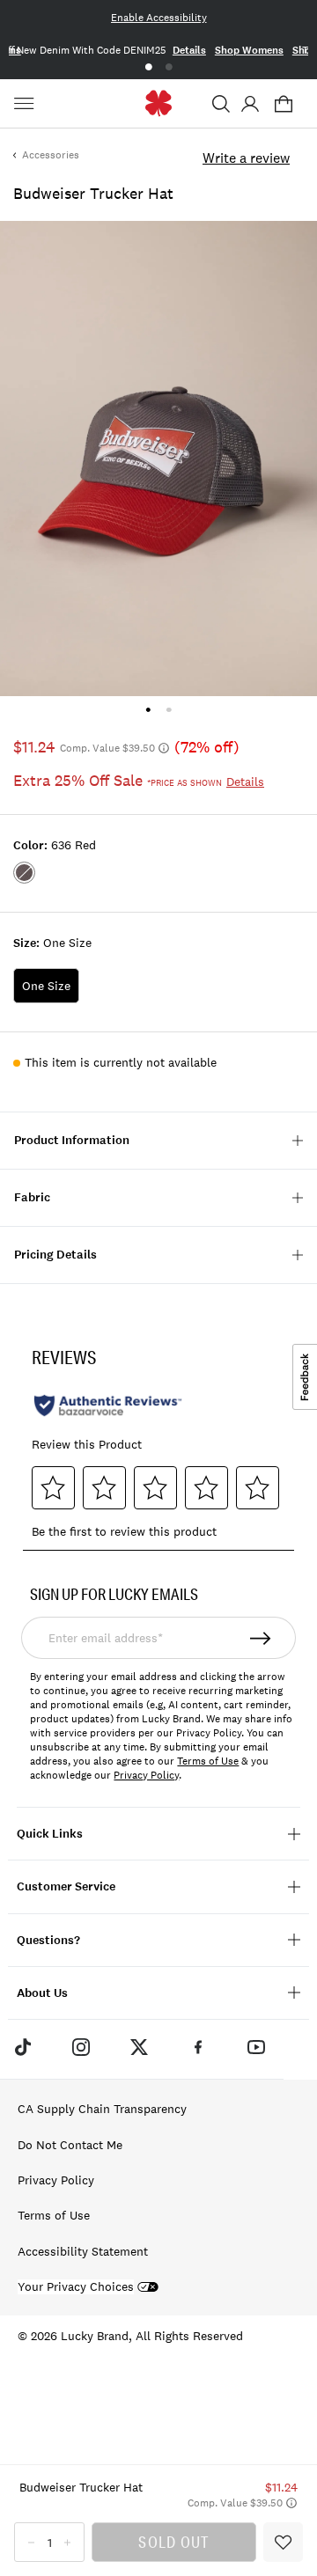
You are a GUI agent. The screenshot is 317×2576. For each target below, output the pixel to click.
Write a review (246, 158)
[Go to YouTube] (256, 2047)
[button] (221, 104)
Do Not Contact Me (70, 2145)
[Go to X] (139, 2047)
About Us (42, 1993)
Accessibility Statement (83, 2251)
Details (189, 50)
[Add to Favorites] (283, 2542)
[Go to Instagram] (81, 2047)
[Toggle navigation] (26, 104)
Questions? (48, 1940)
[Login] (250, 104)
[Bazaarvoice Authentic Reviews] (108, 1405)
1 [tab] (148, 67)
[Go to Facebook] (198, 2047)
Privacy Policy (146, 1775)
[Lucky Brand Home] (159, 103)
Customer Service (66, 1886)
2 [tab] (169, 67)
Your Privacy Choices (76, 2287)
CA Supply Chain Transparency (102, 2109)
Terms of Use (208, 1761)
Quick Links (50, 1834)
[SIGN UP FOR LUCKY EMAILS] (262, 1638)
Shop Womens (249, 50)
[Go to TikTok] (22, 2047)
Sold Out (173, 2542)
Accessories (51, 155)
